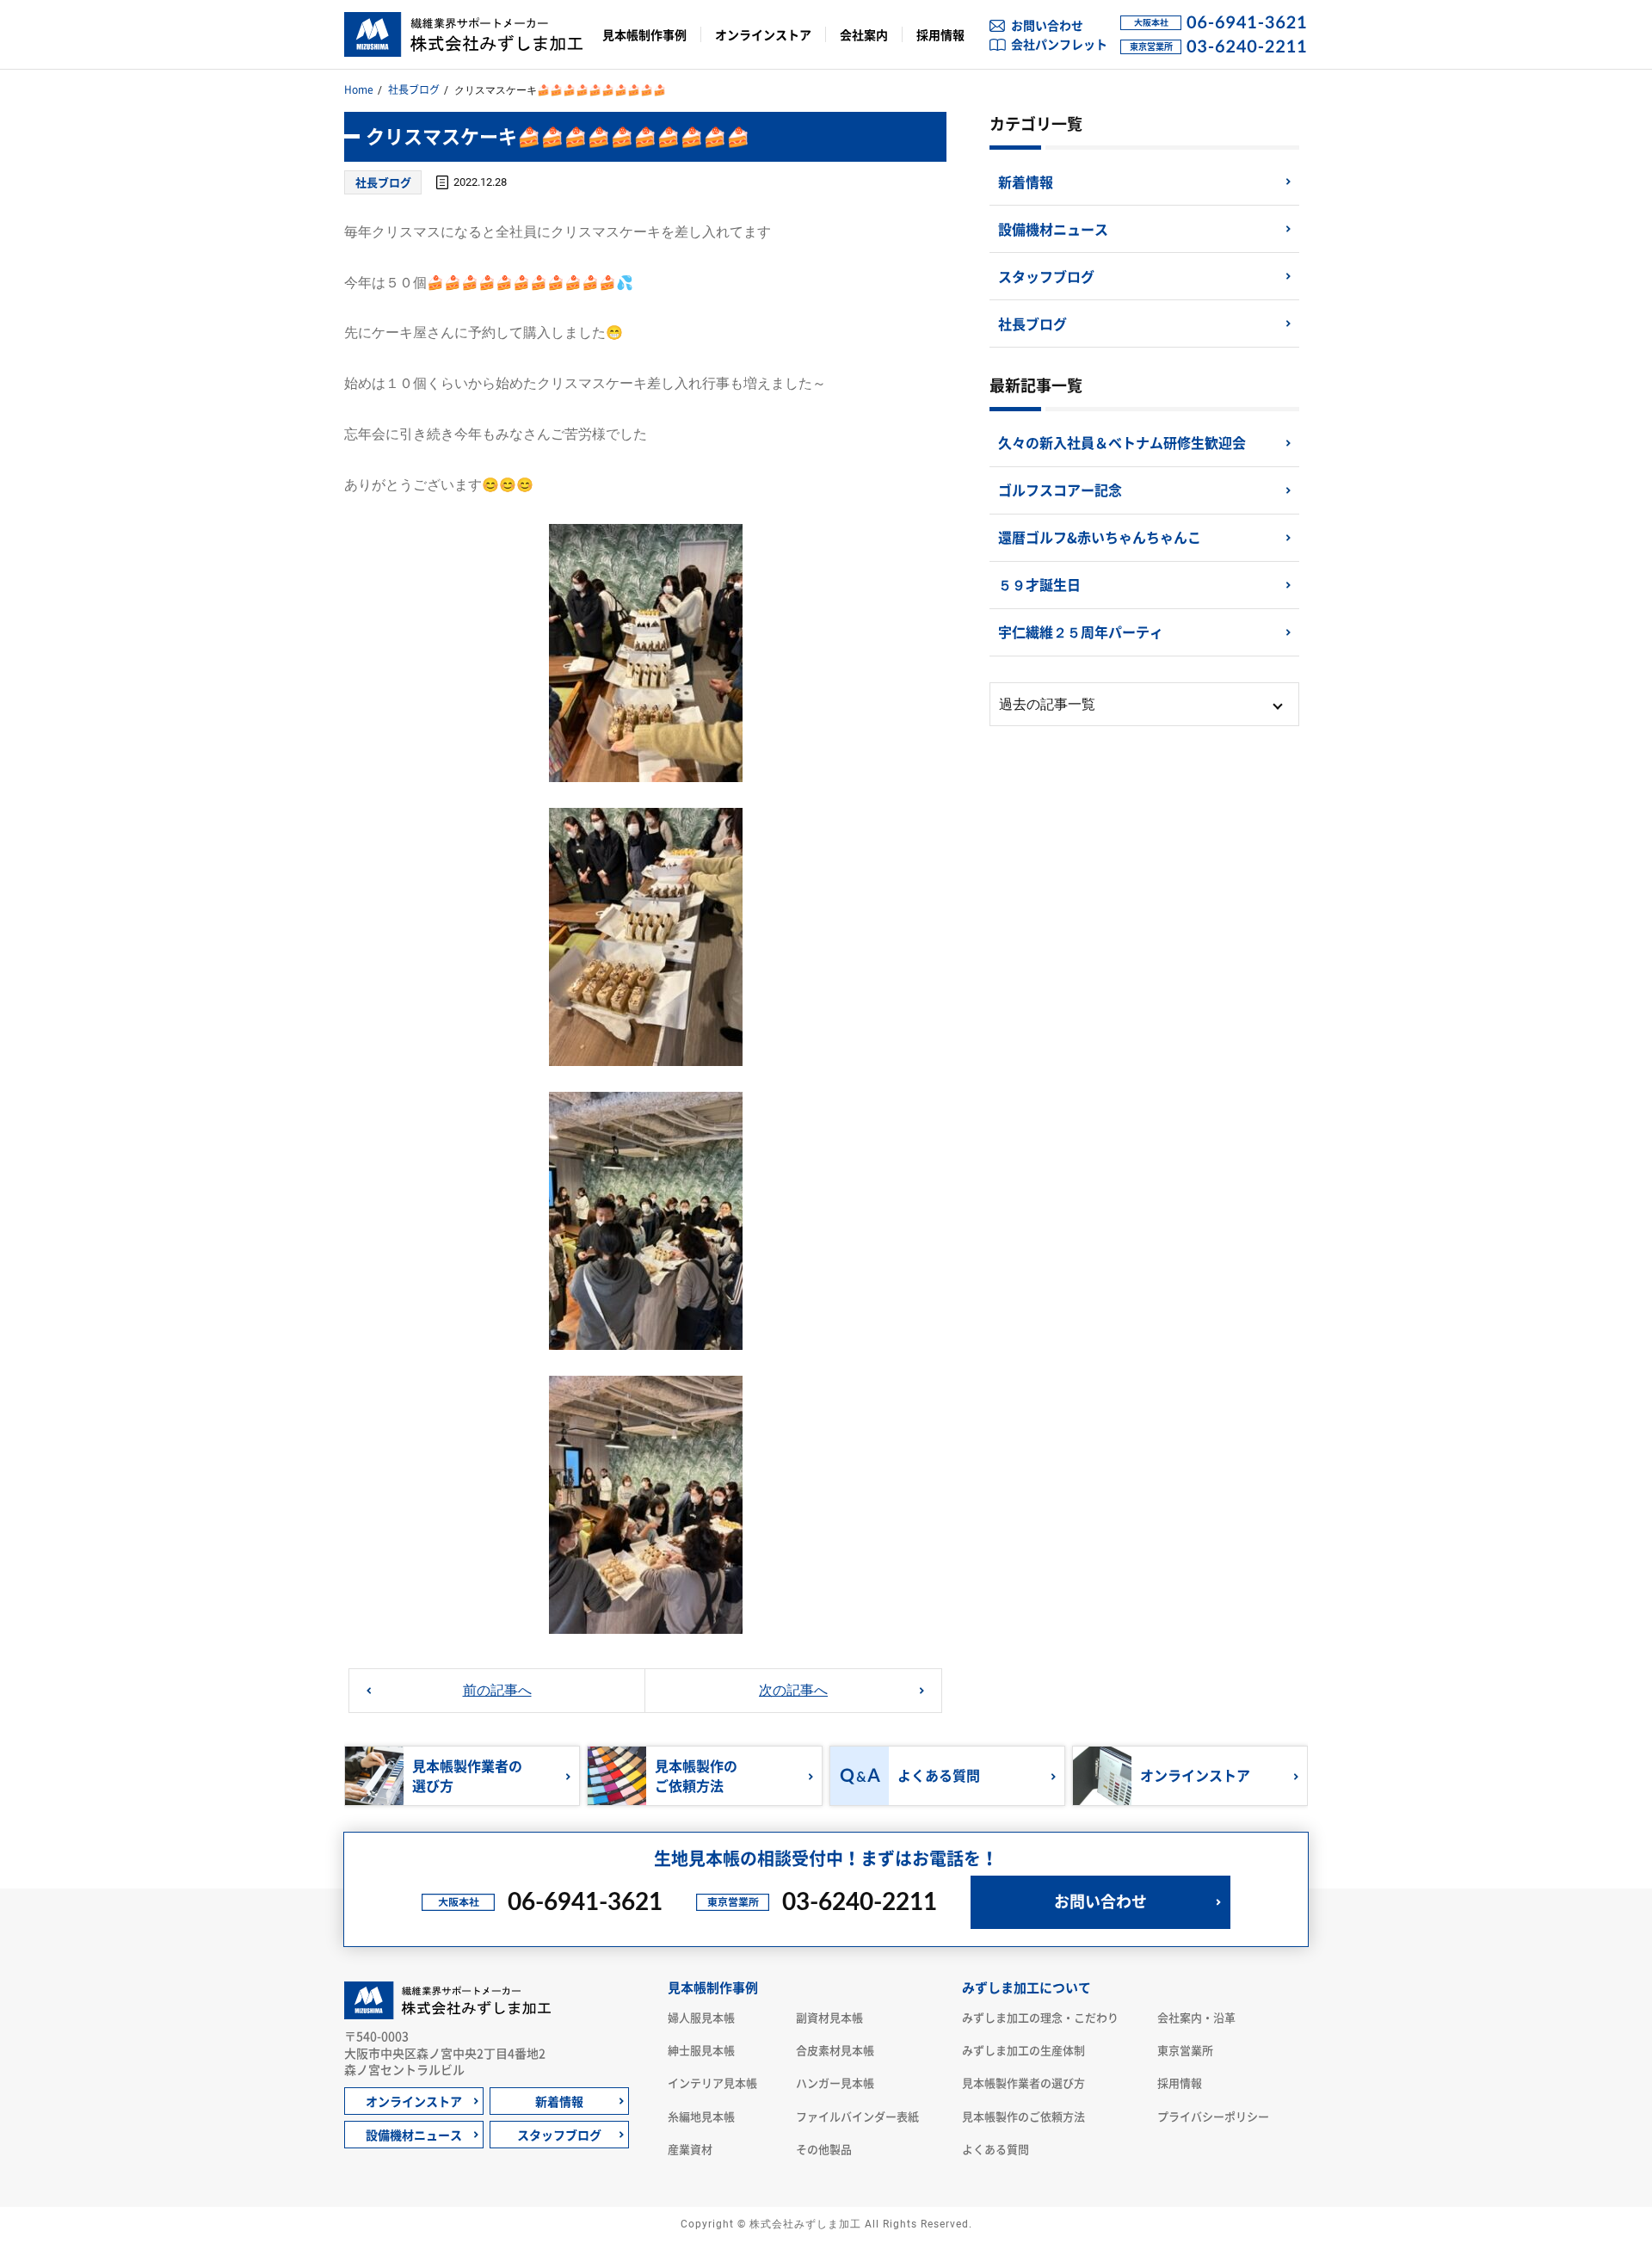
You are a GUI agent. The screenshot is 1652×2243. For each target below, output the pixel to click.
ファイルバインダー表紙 (857, 2116)
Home (359, 89)
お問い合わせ (1047, 25)
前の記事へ (497, 1690)
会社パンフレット (1059, 44)
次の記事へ (793, 1690)
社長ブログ (414, 89)
